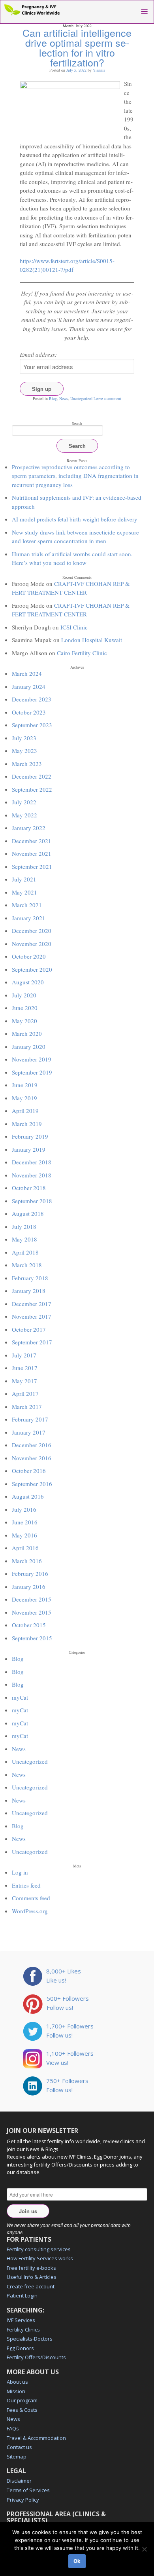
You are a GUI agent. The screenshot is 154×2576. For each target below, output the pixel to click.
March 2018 (27, 1265)
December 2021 (32, 841)
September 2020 (32, 969)
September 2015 (32, 1638)
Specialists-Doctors (30, 2339)
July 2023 (24, 738)
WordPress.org (30, 1911)
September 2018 (32, 1201)
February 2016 (30, 1573)
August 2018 (28, 1213)
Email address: (38, 354)
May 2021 (24, 892)
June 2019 (25, 1085)
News (64, 398)
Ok (77, 2561)
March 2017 (27, 1406)
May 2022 (24, 815)
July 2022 (24, 802)
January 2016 (29, 1587)
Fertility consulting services (39, 2249)
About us (17, 2382)
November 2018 (32, 1175)
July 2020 (24, 995)
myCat (20, 1697)
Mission (16, 2391)
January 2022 (29, 828)
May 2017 (24, 1381)
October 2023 (29, 712)
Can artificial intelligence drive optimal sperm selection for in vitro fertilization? (77, 47)
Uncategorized (81, 398)
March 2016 (27, 1561)
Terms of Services (28, 2490)
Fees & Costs (22, 2410)
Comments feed (31, 1898)
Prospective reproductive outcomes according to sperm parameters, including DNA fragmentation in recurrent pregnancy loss (75, 476)
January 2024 (29, 686)
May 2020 (24, 1021)
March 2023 (27, 764)
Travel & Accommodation (36, 2438)
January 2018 (29, 1291)
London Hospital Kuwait (92, 640)
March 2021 (27, 905)
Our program (22, 2400)
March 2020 (27, 1033)
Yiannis (99, 70)
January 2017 (29, 1432)
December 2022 (32, 776)
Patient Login (22, 2295)
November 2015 (32, 1612)
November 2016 (32, 1458)
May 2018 (24, 1239)
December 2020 (32, 931)
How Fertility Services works (40, 2258)
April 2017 (25, 1393)
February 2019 (30, 1136)
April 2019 (25, 1111)
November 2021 (32, 853)
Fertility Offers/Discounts (36, 2357)
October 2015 (29, 1625)
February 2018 (30, 1278)
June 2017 (25, 1368)
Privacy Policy (23, 2500)
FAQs (13, 2428)
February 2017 (30, 1419)
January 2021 (29, 918)
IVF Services (21, 2320)
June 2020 (25, 1008)
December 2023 (32, 699)
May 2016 (24, 1535)
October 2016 (29, 1471)
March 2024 (27, 673)
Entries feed (26, 1885)
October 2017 (29, 1329)
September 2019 (32, 1072)
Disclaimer (19, 2481)
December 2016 (32, 1445)
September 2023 (32, 725)
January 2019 (29, 1149)
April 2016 (25, 1548)
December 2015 (32, 1599)
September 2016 (32, 1484)
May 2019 (24, 1098)
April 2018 (25, 1252)
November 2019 (32, 1059)
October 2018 (29, 1188)
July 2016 (24, 1509)
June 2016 (25, 1522)
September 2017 (32, 1342)
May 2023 (24, 751)
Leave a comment (107, 398)
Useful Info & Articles (32, 2277)
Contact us (19, 2447)
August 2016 (28, 1496)
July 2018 (24, 1226)
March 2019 (27, 1124)
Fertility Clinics (23, 2330)
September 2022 (32, 789)
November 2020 (32, 944)
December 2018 (32, 1162)
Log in (20, 1872)
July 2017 (24, 1355)
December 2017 (32, 1304)
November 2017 (32, 1316)
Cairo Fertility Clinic (82, 653)
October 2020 (29, 956)
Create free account (31, 2286)
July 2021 (24, 879)
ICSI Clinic (74, 627)
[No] (144, 2549)
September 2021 (32, 866)
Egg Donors (20, 2348)
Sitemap (17, 2457)
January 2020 (29, 1046)
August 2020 (28, 982)
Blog (53, 398)
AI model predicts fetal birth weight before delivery (75, 519)
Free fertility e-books (31, 2268)
